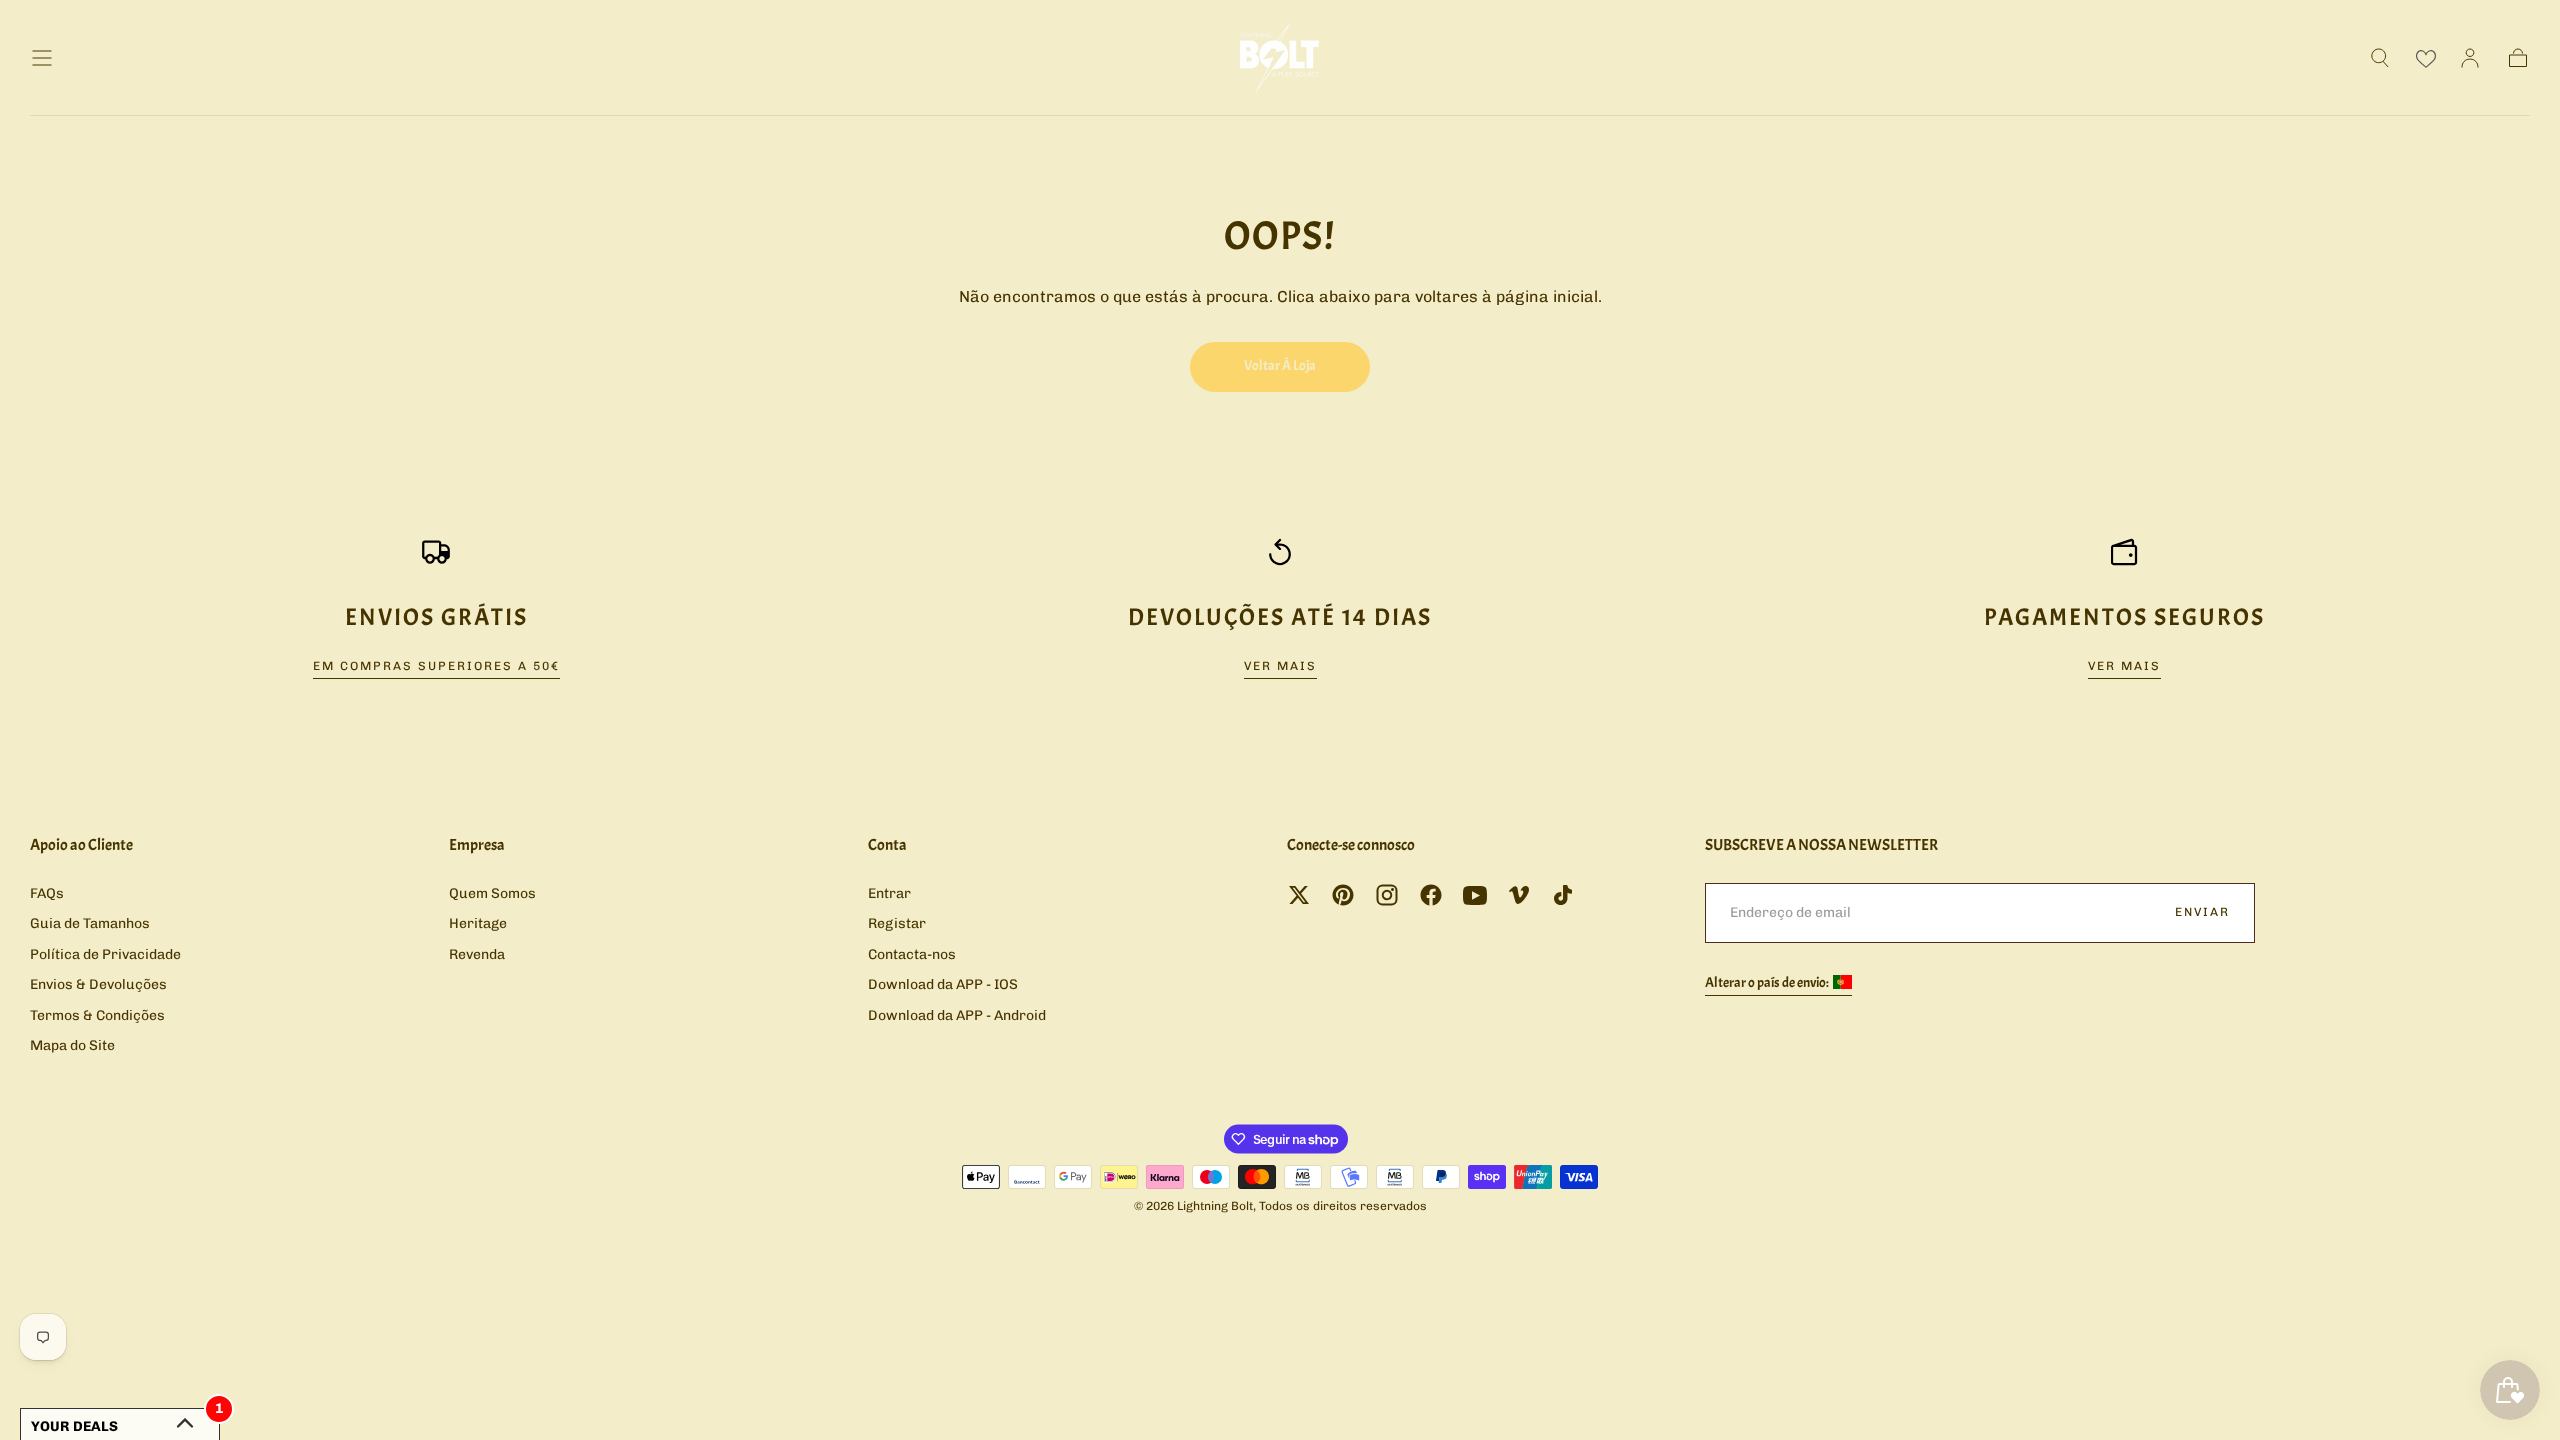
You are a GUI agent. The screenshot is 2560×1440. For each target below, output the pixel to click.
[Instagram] (1387, 895)
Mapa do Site (72, 1045)
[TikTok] (1563, 895)
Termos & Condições (97, 1015)
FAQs (47, 893)
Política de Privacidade (105, 954)
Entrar (889, 893)
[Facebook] (1431, 895)
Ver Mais (1280, 666)
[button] (42, 58)
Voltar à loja (1280, 365)
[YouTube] (1475, 895)
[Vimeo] (1519, 895)
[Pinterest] (1343, 895)
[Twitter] (1299, 895)
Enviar (2202, 912)
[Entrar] (2470, 58)
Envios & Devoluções (98, 984)
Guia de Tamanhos (90, 923)
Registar (897, 923)
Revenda (477, 954)
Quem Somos (492, 893)
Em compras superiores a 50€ (436, 666)
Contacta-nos (912, 954)
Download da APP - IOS (943, 984)
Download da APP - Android (957, 1015)
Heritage (478, 923)
